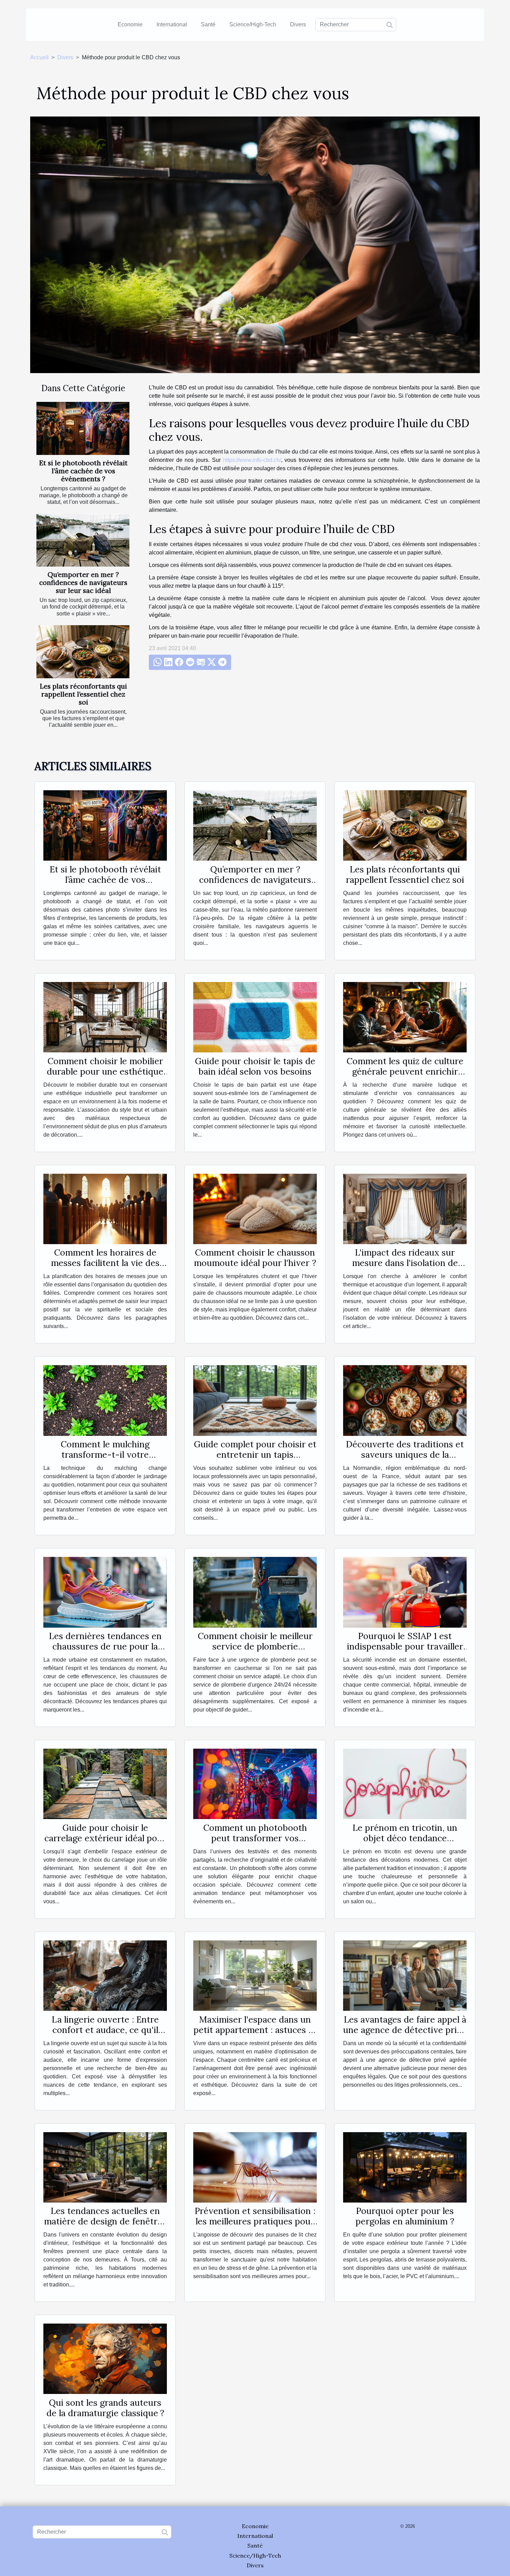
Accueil (39, 57)
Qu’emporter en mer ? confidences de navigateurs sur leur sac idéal (83, 583)
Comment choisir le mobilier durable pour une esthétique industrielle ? (105, 1071)
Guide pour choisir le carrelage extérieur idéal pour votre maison (105, 1838)
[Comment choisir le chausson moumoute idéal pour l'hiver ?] (255, 1209)
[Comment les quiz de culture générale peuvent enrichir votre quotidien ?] (405, 1017)
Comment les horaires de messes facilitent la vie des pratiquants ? (105, 1263)
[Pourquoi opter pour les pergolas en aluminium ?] (405, 2167)
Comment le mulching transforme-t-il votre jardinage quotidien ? (105, 1455)
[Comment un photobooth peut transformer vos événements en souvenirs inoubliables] (255, 1784)
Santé (208, 24)
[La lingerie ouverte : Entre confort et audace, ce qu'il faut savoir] (105, 1975)
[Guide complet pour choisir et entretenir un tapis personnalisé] (255, 1400)
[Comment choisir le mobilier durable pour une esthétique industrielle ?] (105, 1017)
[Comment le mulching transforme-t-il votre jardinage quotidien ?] (105, 1400)
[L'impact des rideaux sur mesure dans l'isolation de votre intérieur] (405, 1209)
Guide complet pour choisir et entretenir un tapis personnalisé (255, 1455)
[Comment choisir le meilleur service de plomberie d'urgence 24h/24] (255, 1592)
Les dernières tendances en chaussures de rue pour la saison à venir (105, 1646)
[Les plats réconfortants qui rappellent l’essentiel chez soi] (83, 652)
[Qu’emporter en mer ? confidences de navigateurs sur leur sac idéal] (83, 540)
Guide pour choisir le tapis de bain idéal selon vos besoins (255, 1066)
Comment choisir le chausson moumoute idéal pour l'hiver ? (255, 1258)
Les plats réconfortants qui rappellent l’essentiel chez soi (83, 694)
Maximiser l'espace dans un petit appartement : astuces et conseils (255, 2030)
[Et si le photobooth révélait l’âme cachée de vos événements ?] (83, 428)
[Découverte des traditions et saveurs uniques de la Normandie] (405, 1400)
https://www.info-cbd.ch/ (252, 460)
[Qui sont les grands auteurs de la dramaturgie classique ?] (105, 2358)
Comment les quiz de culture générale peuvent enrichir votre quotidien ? (405, 1071)
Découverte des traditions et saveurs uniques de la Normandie (405, 1455)
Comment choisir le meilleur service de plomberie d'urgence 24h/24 (255, 1646)
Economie (130, 24)
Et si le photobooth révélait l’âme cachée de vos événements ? (83, 471)
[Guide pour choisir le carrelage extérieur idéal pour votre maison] (105, 1784)
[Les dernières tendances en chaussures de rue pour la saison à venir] (105, 1592)
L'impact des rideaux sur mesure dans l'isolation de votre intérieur (405, 1263)
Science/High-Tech (253, 24)
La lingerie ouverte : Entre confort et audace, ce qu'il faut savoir (105, 2030)
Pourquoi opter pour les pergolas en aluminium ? (405, 2216)
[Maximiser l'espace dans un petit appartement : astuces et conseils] (255, 1975)
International (172, 24)
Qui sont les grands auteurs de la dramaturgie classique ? (105, 2408)
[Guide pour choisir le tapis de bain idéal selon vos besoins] (255, 1017)
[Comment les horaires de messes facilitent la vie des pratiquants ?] (105, 1209)
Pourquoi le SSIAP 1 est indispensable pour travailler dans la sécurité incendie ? (405, 1646)
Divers (298, 24)
